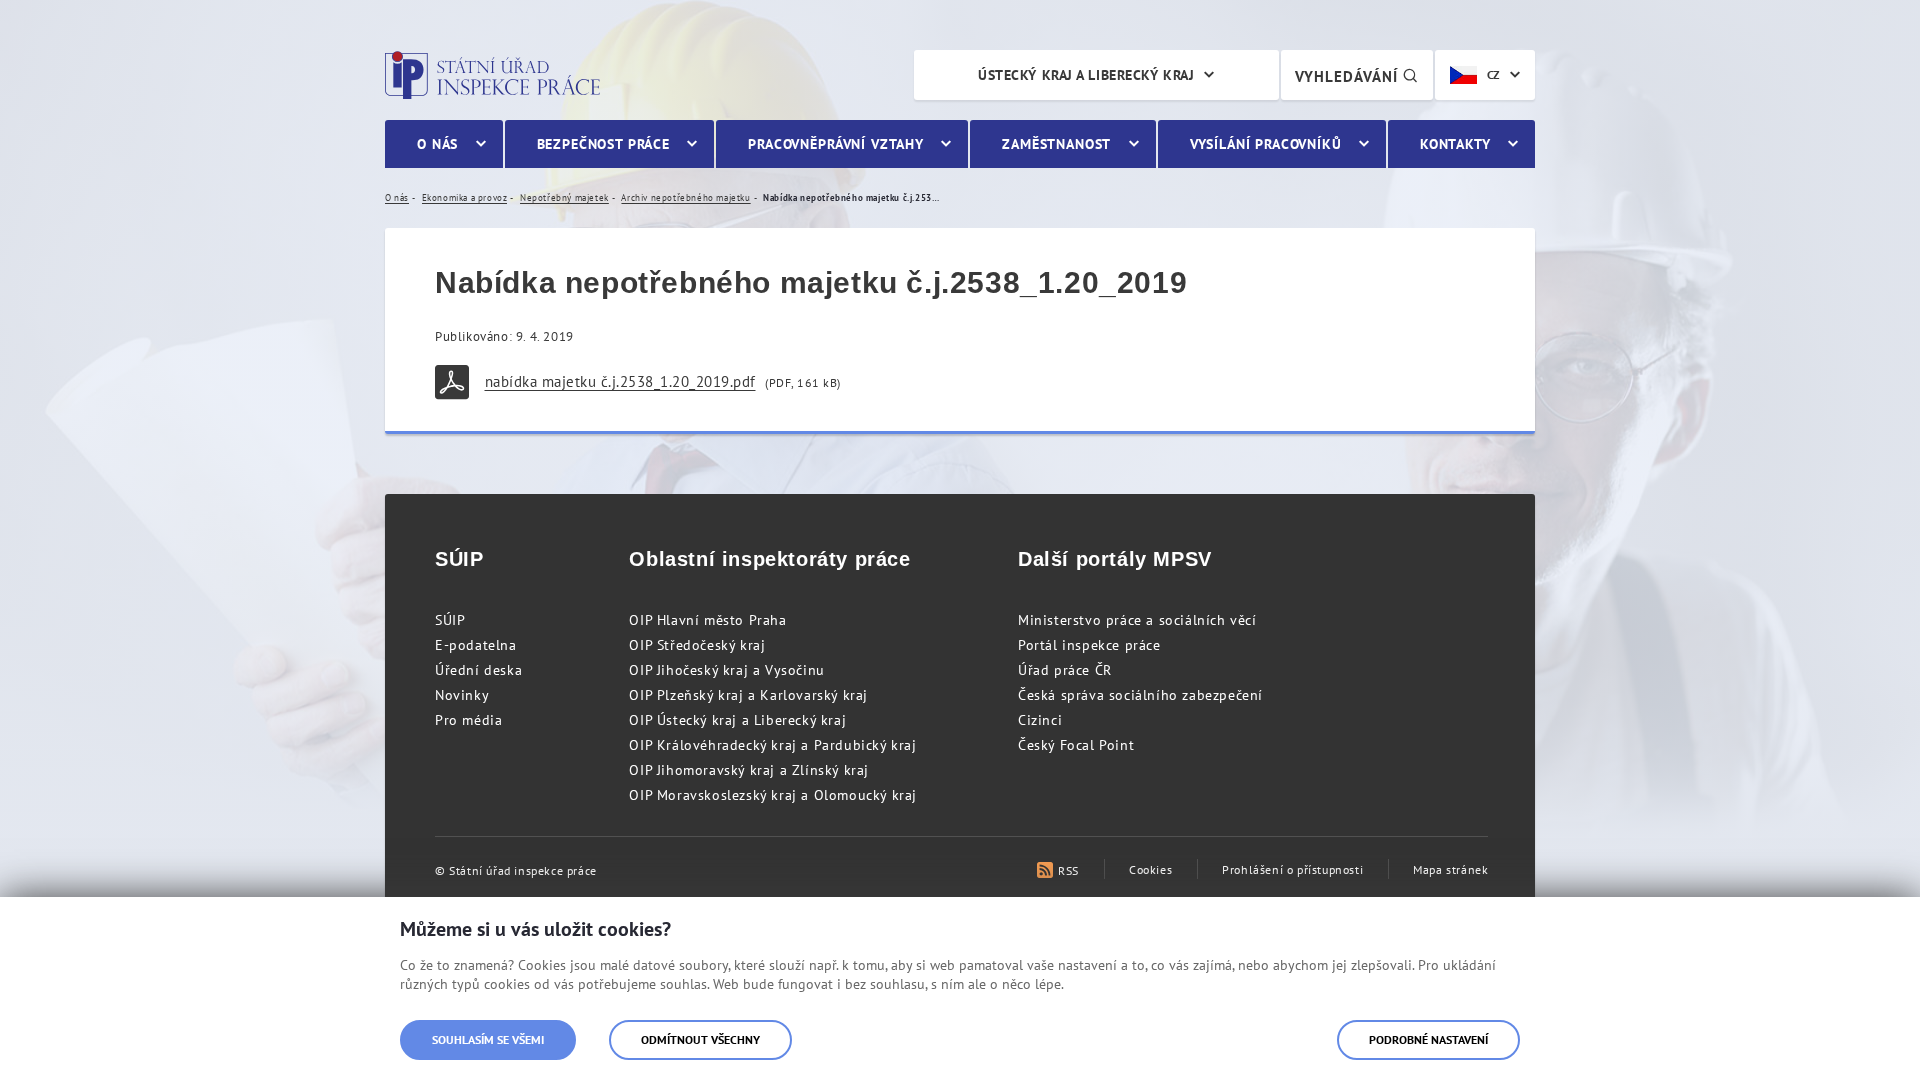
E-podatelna (476, 645)
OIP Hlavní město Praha (707, 620)
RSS (1068, 870)
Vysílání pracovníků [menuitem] (1266, 144)
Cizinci (1040, 720)
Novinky (462, 695)
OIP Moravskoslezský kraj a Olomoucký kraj (773, 795)
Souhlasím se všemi (488, 1039)
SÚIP (450, 620)
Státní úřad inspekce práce (492, 75)
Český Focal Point (1076, 745)
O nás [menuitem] (437, 144)
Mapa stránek (1450, 869)
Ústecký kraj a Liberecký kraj (1086, 75)
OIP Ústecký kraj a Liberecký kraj (737, 720)
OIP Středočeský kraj (697, 645)
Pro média (468, 720)
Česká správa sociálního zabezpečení (1140, 695)
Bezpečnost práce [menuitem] (603, 144)
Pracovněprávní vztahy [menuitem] (836, 144)
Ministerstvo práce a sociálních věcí (1137, 620)
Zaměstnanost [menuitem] (1056, 144)
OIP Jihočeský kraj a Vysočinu (726, 670)
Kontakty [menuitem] (1455, 144)
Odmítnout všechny (700, 1039)
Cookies (1150, 869)
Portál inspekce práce (1089, 645)
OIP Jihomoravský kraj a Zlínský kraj (749, 770)
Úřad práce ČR (1065, 670)
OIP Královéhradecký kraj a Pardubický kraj (772, 745)
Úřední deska (478, 670)
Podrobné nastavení (1428, 1039)
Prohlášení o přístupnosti (1292, 869)
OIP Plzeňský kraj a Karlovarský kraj (748, 695)
